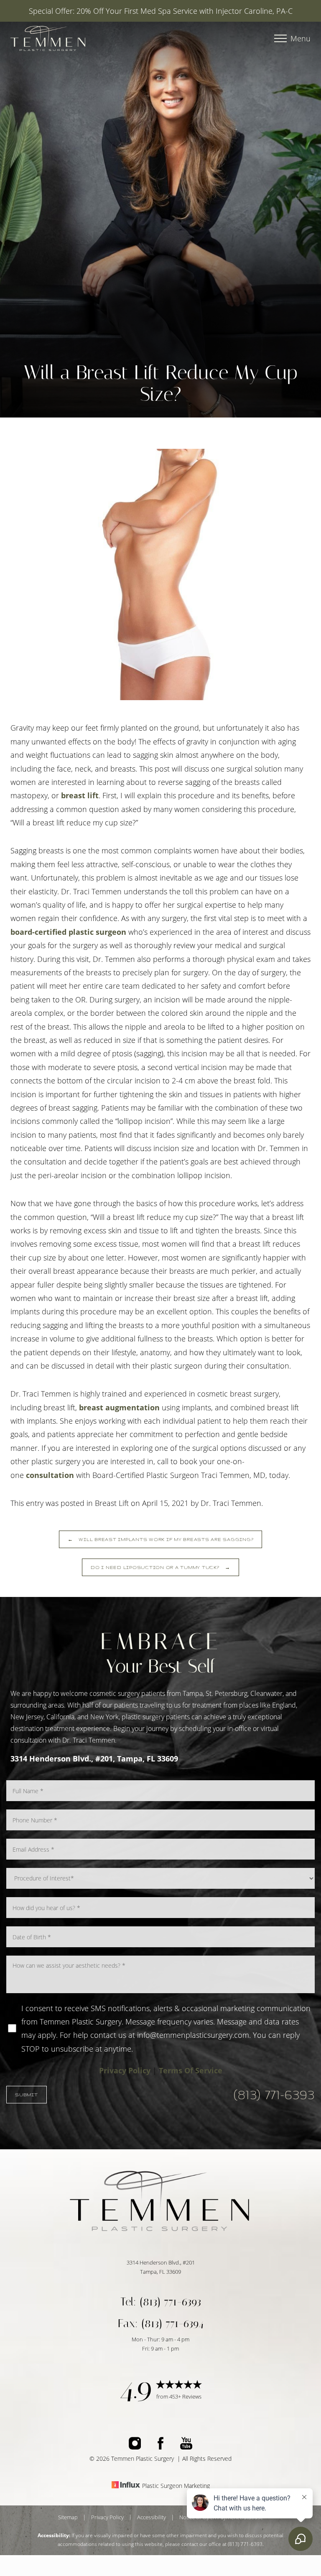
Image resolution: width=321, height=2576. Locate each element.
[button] (280, 38)
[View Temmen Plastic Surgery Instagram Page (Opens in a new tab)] (135, 2447)
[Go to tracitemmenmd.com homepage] (85, 39)
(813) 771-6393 (274, 2095)
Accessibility (152, 2517)
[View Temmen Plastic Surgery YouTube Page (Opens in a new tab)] (186, 2447)
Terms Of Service (191, 2070)
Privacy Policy (125, 2070)
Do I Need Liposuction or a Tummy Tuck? (160, 1567)
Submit (27, 2095)
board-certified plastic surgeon (68, 932)
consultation (50, 1475)
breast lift (79, 795)
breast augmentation (119, 1407)
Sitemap (68, 2517)
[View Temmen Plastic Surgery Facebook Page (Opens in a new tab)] (160, 2447)
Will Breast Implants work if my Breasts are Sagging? (161, 1539)
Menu (301, 38)
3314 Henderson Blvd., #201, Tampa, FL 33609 (94, 1759)
